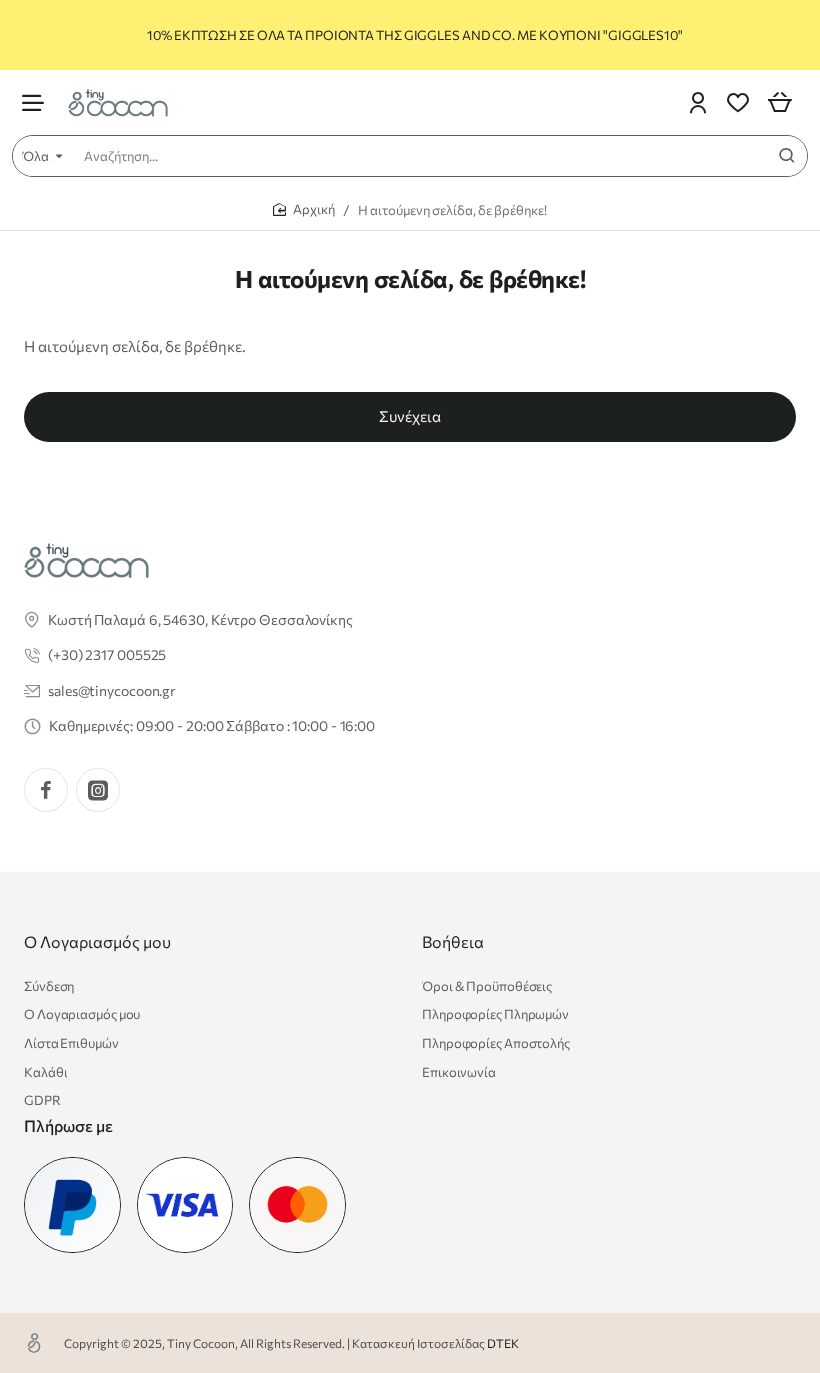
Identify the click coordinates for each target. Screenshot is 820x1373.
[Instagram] (98, 790)
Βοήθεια (453, 941)
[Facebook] (46, 790)
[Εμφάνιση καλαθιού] (780, 102)
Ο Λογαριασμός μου (97, 941)
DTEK (503, 1343)
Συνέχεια (410, 416)
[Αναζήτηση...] (787, 156)
